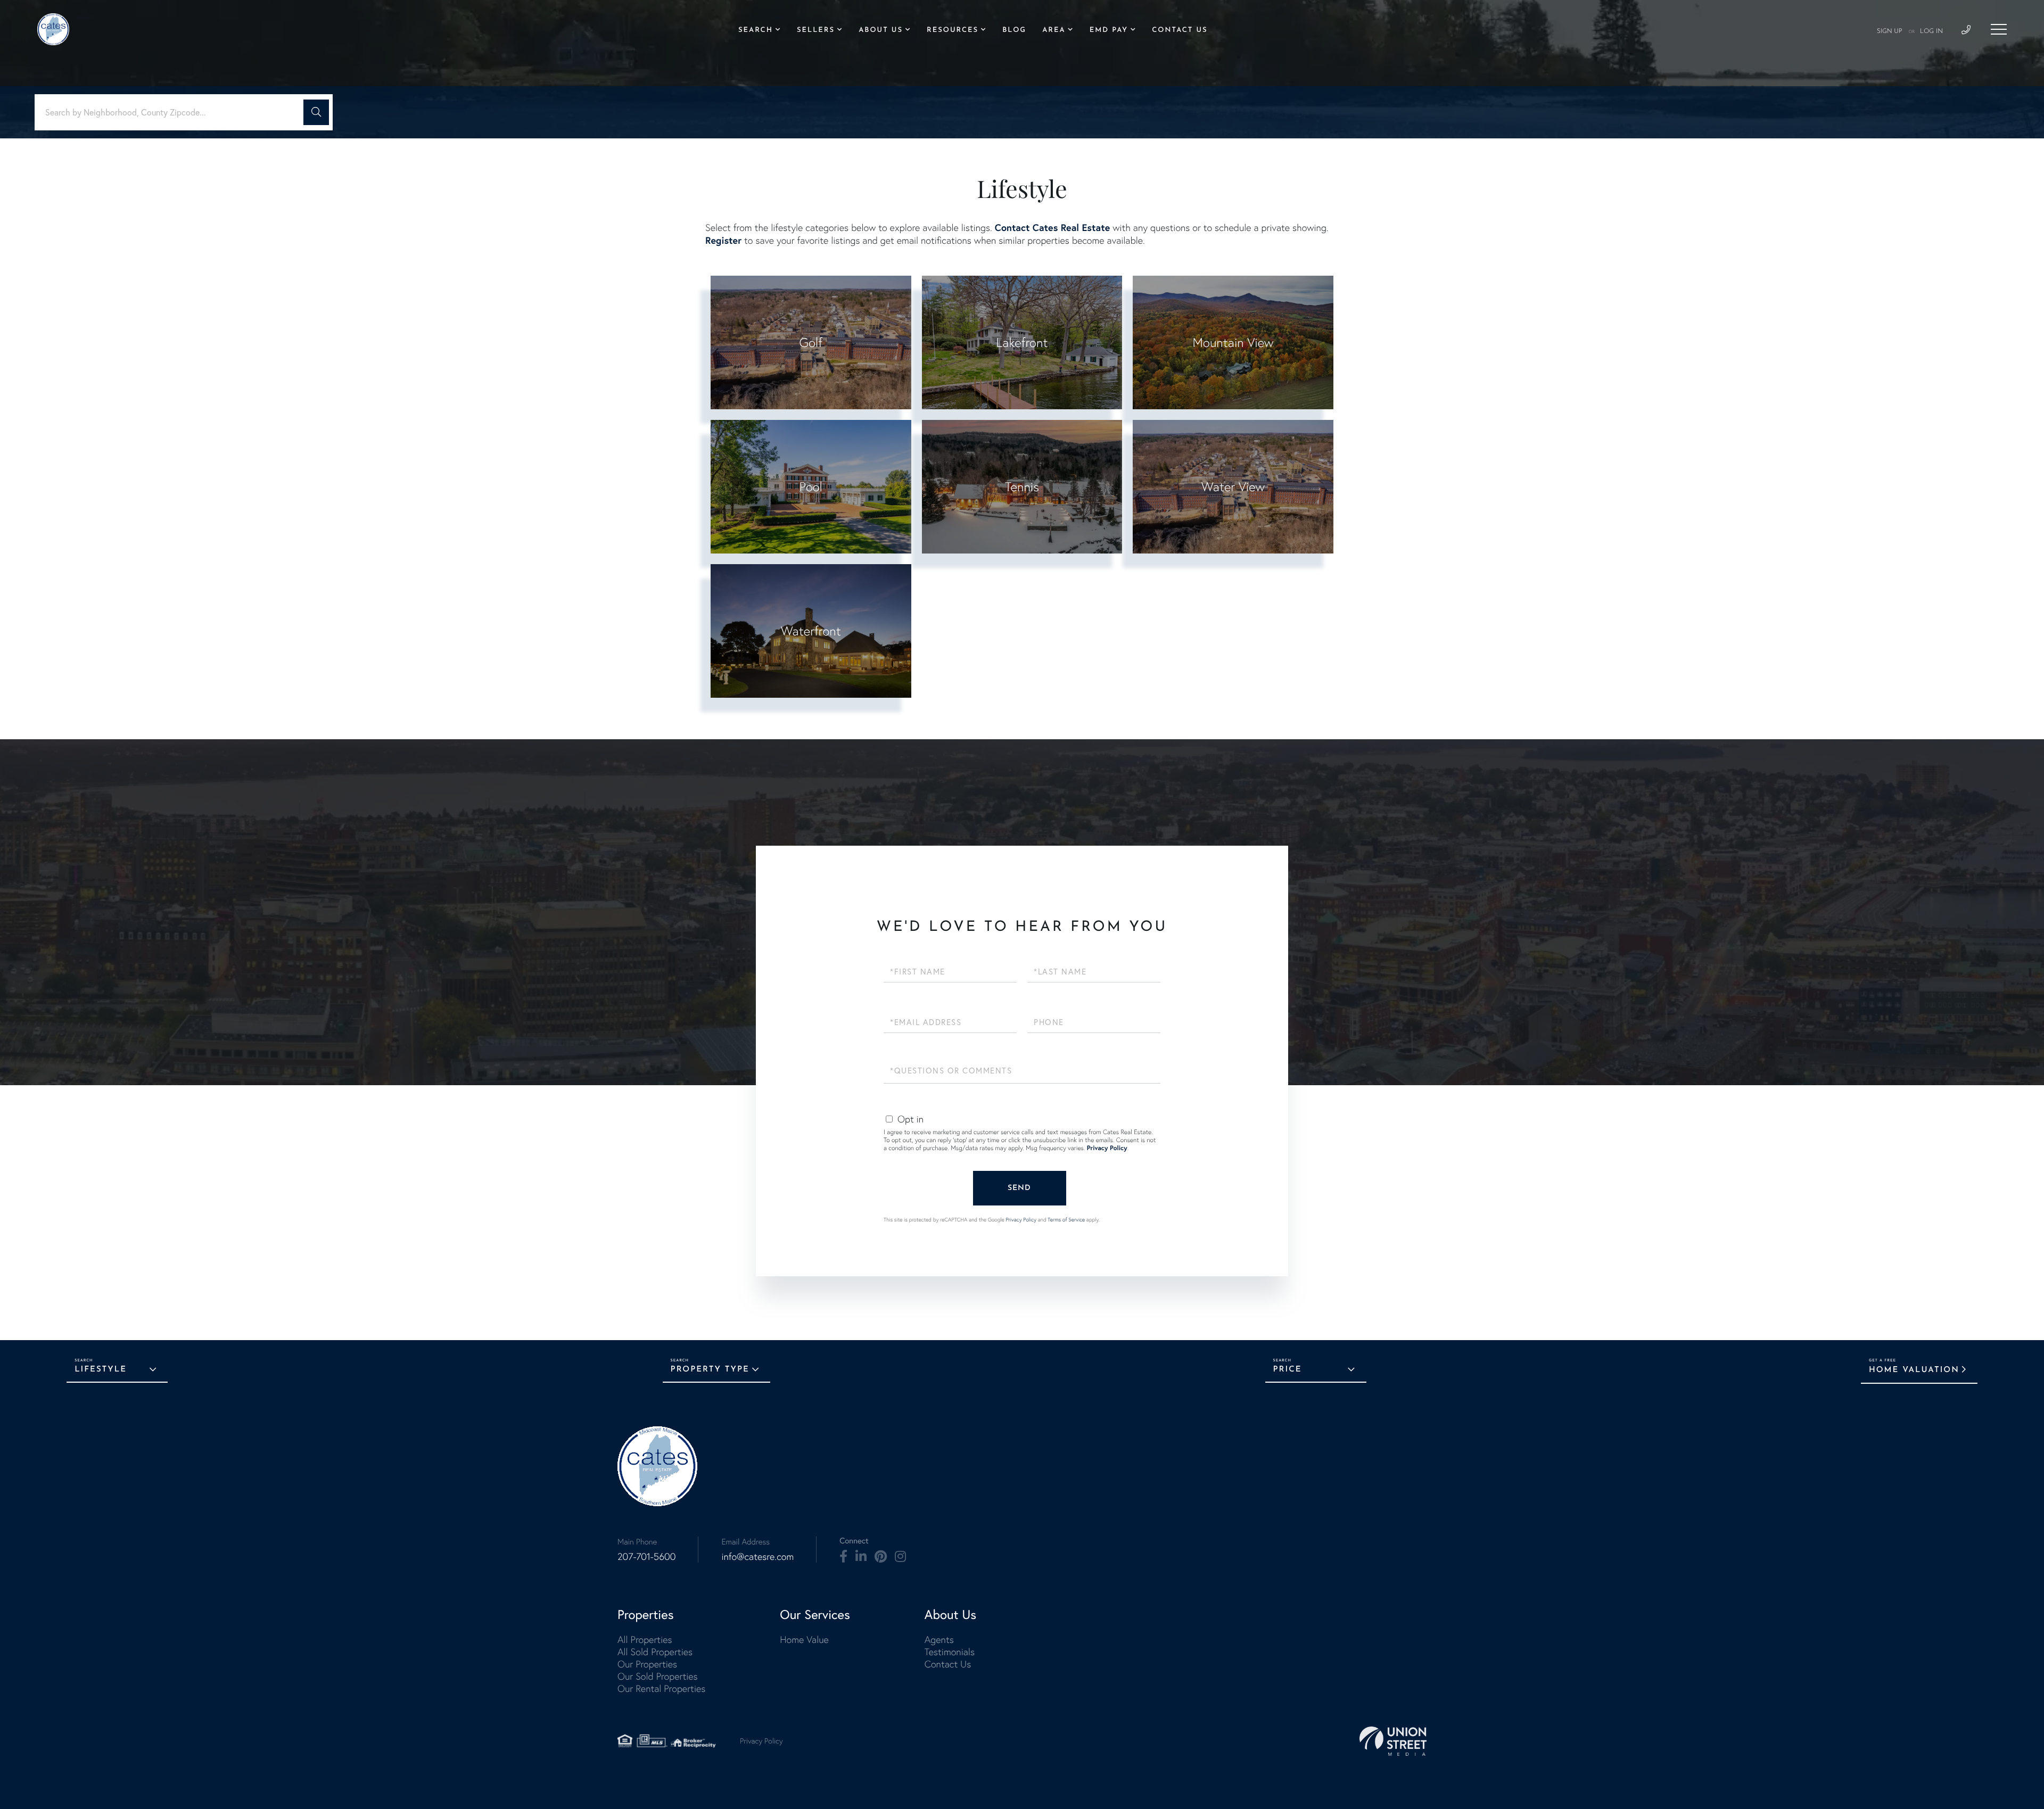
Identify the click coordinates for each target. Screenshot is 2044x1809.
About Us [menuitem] (881, 31)
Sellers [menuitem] (816, 31)
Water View (1233, 487)
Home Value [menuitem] (804, 1639)
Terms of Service (1066, 1220)
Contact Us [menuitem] (1180, 31)
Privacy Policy (1107, 1148)
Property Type (710, 1370)
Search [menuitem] (756, 31)
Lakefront (1022, 342)
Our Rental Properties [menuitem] (661, 1688)
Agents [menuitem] (939, 1639)
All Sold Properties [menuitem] (655, 1652)
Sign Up (1890, 31)
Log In (1931, 31)
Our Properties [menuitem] (647, 1664)
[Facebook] (843, 1557)
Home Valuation (1914, 1370)
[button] (316, 112)
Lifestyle (101, 1370)
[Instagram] (900, 1557)
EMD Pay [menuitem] (1109, 31)
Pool (811, 487)
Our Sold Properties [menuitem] (658, 1676)
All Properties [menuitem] (645, 1639)
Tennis (1022, 487)
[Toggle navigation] (1999, 29)
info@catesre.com (757, 1556)
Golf (811, 342)
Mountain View (1233, 342)
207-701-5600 (646, 1556)
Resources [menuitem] (953, 31)
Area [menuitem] (1054, 31)
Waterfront (811, 631)
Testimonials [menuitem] (950, 1652)
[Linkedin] (861, 1557)
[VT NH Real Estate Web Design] (1393, 1741)
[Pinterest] (881, 1557)
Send (1019, 1188)
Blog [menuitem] (1014, 31)
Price (1288, 1370)
